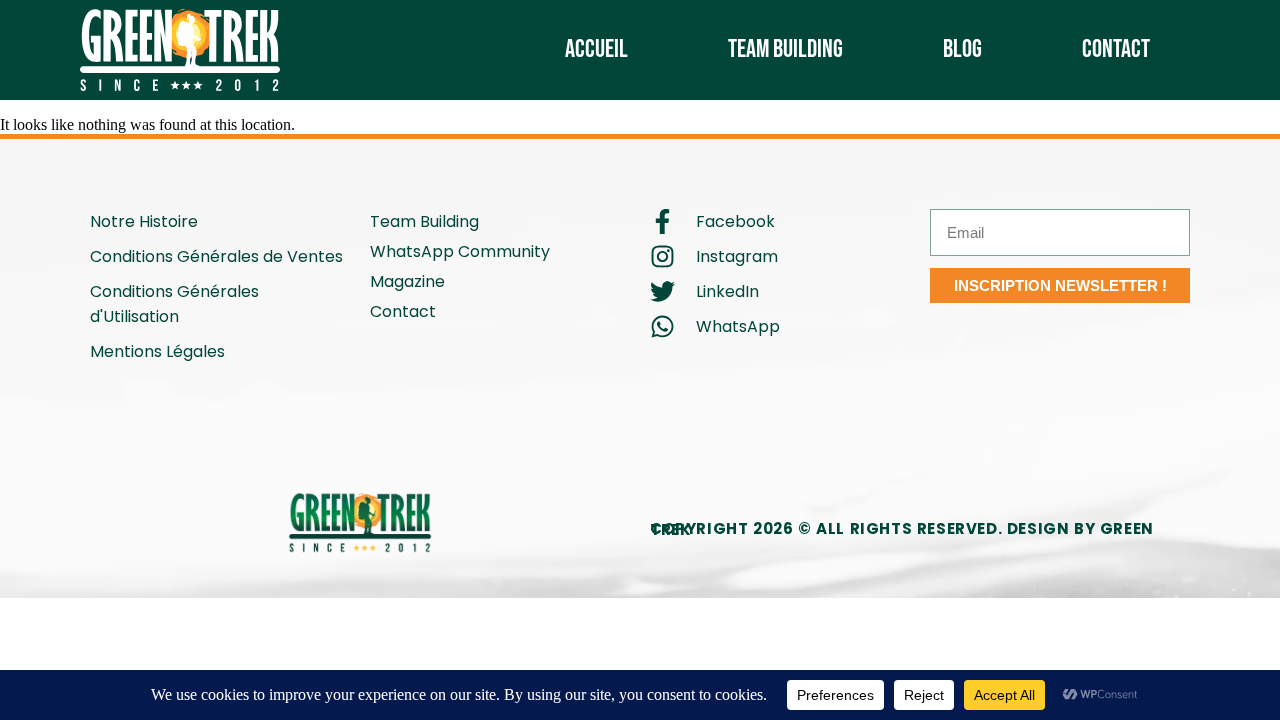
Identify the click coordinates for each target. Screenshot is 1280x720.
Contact (1116, 49)
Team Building (785, 49)
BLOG (962, 49)
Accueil (596, 49)
